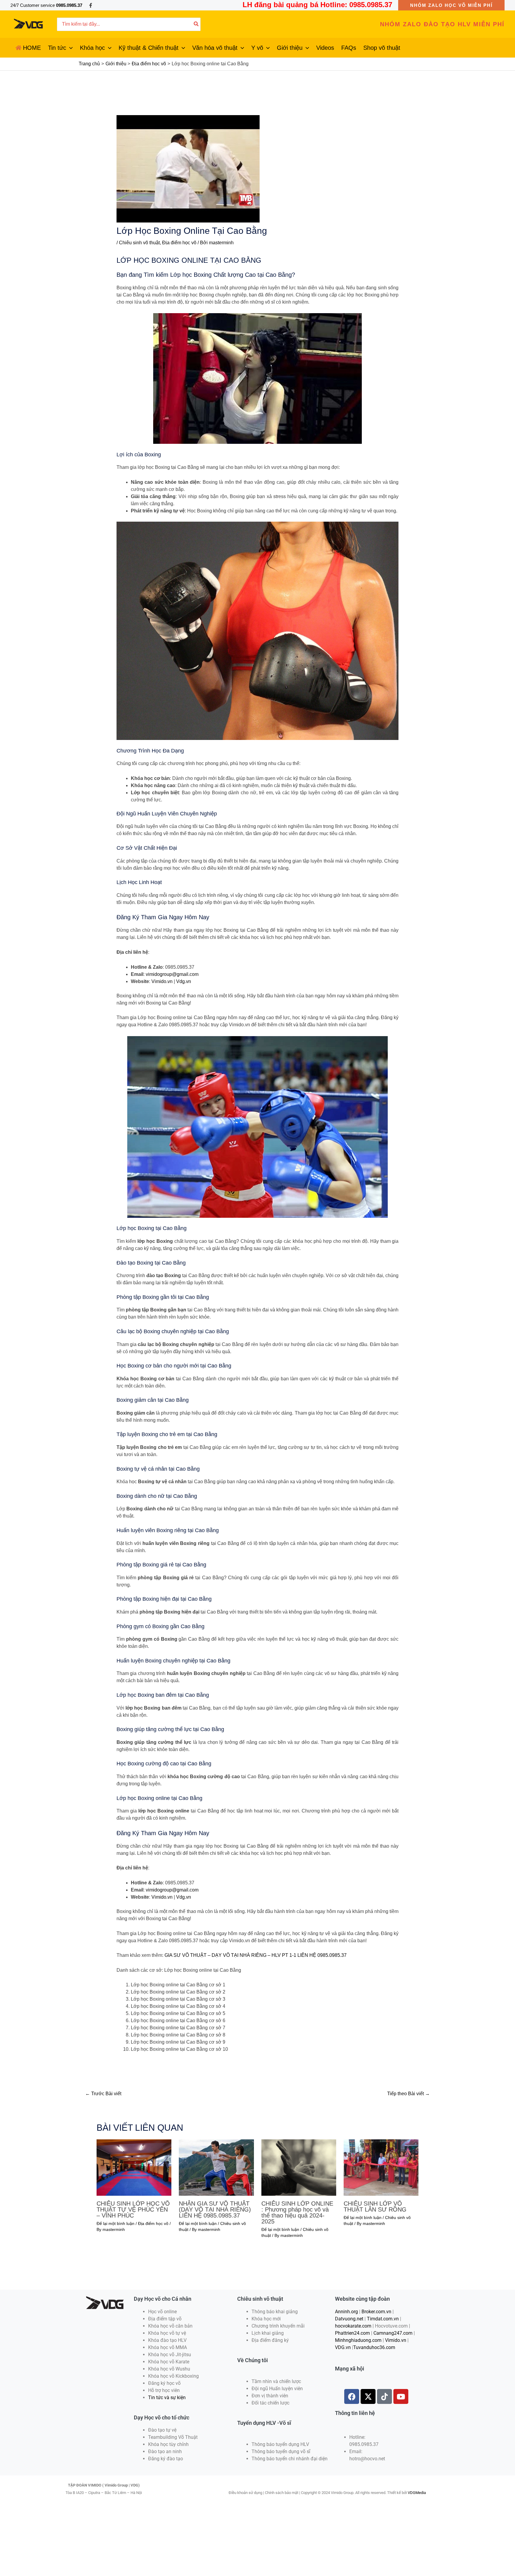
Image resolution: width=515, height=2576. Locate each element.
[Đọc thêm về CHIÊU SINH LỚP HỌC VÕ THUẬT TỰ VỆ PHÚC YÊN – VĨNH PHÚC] (134, 2167)
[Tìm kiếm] (196, 24)
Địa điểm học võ (179, 243)
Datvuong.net (349, 2319)
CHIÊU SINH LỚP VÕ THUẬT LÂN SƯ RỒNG (375, 2206)
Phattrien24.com (352, 2333)
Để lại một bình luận (115, 2223)
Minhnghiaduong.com (358, 2340)
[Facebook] (91, 5)
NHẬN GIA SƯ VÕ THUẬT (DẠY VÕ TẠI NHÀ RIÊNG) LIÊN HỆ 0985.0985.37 (215, 2209)
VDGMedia (417, 2493)
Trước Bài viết (103, 2094)
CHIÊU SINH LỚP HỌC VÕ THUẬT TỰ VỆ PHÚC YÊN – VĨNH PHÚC (133, 2209)
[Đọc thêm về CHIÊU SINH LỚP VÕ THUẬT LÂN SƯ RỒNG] (381, 2167)
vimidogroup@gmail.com (172, 974)
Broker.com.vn (376, 2312)
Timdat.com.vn (383, 2319)
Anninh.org (346, 2312)
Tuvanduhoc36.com (374, 2347)
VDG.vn (343, 2347)
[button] (451, 5)
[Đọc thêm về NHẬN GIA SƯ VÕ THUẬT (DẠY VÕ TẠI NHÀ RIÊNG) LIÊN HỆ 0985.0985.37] (216, 2167)
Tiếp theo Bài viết (408, 2094)
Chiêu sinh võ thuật (139, 243)
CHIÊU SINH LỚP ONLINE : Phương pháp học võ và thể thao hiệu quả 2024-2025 (297, 2212)
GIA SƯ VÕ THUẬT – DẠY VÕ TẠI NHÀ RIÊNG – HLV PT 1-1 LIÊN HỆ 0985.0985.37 (256, 1955)
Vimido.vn (162, 981)
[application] (69, 48)
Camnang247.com (393, 2333)
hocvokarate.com (353, 2326)
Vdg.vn (184, 981)
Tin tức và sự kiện (167, 2397)
